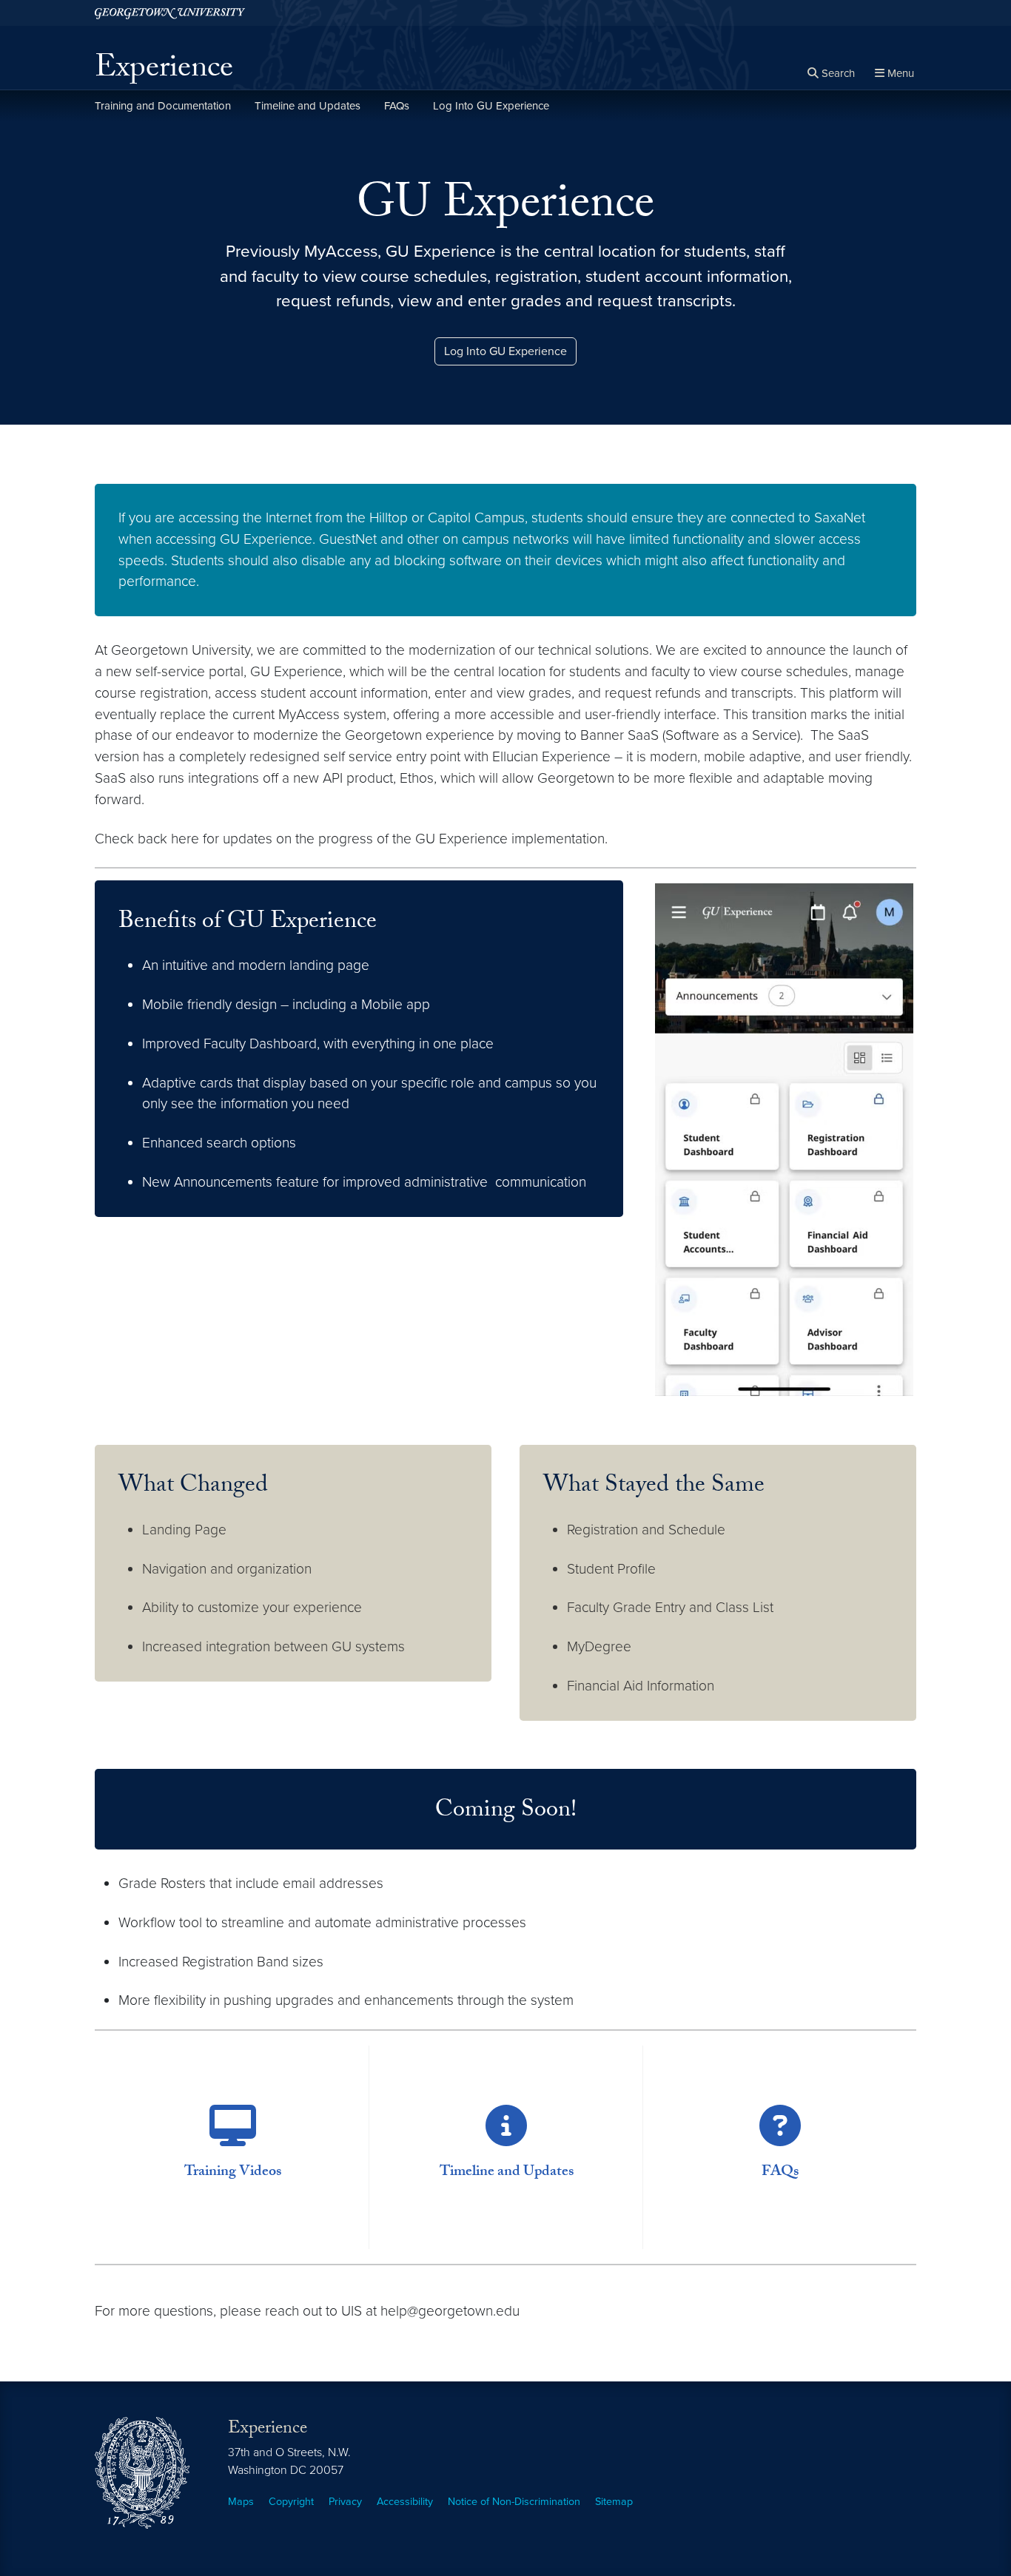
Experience (164, 71)
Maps (241, 2502)
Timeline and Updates (308, 106)
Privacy (345, 2502)
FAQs (397, 106)
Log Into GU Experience (491, 106)
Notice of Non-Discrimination (514, 2502)
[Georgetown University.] (170, 13)
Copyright (291, 2502)
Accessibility (405, 2502)
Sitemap (614, 2502)
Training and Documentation (163, 106)
